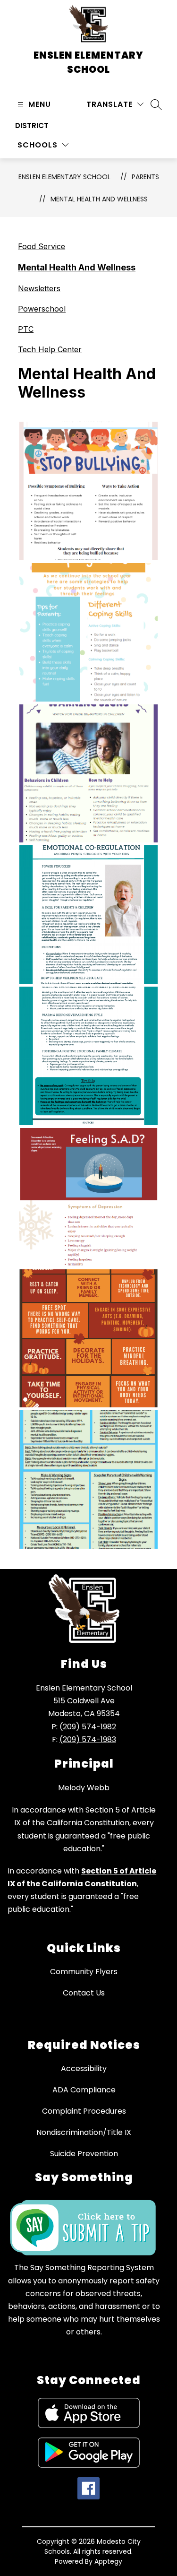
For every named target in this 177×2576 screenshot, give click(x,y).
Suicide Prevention (84, 2154)
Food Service (42, 246)
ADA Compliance (84, 2090)
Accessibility (84, 2069)
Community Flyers (84, 1972)
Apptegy (108, 2561)
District (32, 126)
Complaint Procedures (84, 2111)
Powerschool (42, 309)
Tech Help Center (50, 349)
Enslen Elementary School (64, 177)
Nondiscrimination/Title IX (84, 2132)
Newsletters (39, 288)
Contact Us (84, 1993)
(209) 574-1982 (88, 1727)
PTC (26, 329)
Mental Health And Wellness (99, 199)
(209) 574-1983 (88, 1739)
